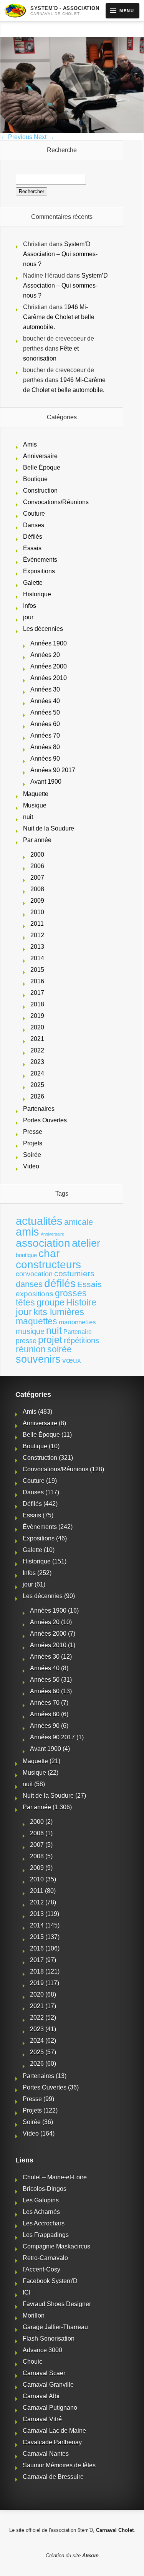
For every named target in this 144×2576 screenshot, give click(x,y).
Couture (34, 514)
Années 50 (45, 712)
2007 (37, 878)
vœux (72, 1360)
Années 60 (45, 724)
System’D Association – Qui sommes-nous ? (60, 254)
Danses (34, 525)
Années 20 (45, 655)
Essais (32, 548)
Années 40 (45, 701)
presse (26, 1341)
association (43, 1243)
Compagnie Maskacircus (56, 2246)
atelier (86, 1243)
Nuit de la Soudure (49, 828)
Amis (30, 444)
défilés (60, 1283)
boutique (26, 1255)
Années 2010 (49, 678)
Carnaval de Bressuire (53, 2477)
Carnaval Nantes (46, 2454)
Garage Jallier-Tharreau (55, 2327)
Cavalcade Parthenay (52, 2442)
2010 (37, 912)
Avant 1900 (46, 782)
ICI (26, 2292)
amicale (79, 1222)
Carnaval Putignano (50, 2408)
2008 (37, 889)
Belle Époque (42, 467)
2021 (37, 1039)
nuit (28, 817)
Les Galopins (41, 2200)
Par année (37, 840)
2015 (37, 970)
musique (30, 1331)
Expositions (39, 571)
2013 (37, 947)
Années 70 (45, 735)
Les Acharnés (41, 2212)
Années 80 (45, 747)
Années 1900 (49, 643)
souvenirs (38, 1359)
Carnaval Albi (41, 2396)
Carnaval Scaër (44, 2373)
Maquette (36, 794)
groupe (50, 1302)
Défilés (33, 537)
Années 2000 (49, 666)
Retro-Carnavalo (45, 2258)
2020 (37, 1027)
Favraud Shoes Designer (57, 2304)
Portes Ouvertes (45, 1120)
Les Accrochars (44, 2223)
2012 (37, 935)
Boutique (35, 479)
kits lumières (59, 1312)
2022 (37, 1050)
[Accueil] (15, 11)
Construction (40, 491)
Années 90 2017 (53, 770)
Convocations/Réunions (56, 502)
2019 (37, 1016)
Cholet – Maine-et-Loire (55, 2177)
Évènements (40, 560)
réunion (31, 1349)
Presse (33, 1132)
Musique (35, 805)
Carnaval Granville (48, 2385)
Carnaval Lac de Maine (54, 2431)
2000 (37, 855)
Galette (33, 583)
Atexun (90, 2555)
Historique (37, 594)
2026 (37, 1096)
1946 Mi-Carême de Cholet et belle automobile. (59, 317)
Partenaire (78, 1332)
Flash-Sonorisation (49, 2339)
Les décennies (43, 629)
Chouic (32, 2362)
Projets (33, 1143)
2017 (37, 993)
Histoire (81, 1303)
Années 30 (45, 689)
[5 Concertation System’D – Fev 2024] (72, 131)
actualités (39, 1221)
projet (50, 1340)
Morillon (34, 2315)
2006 (37, 866)
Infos (30, 606)
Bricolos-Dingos (45, 2189)
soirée (60, 1349)
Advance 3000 (42, 2350)
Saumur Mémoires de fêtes (59, 2465)
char (49, 1253)
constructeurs (48, 1264)
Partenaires (39, 1109)
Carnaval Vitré (42, 2419)
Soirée (32, 1155)
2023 (37, 1062)
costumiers (74, 1274)
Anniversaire (40, 456)
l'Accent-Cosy (41, 2269)
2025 (37, 1085)
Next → (44, 137)
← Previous (16, 137)
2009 (37, 901)
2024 (37, 1073)
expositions (35, 1294)
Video (31, 1166)
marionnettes (77, 1322)
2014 (37, 958)
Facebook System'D (50, 2281)
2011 (37, 924)
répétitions (81, 1340)
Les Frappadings (46, 2235)
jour (28, 617)
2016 (37, 981)
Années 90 (45, 759)
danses (29, 1284)
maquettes (36, 1321)
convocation (34, 1274)
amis (27, 1232)
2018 (37, 1004)
